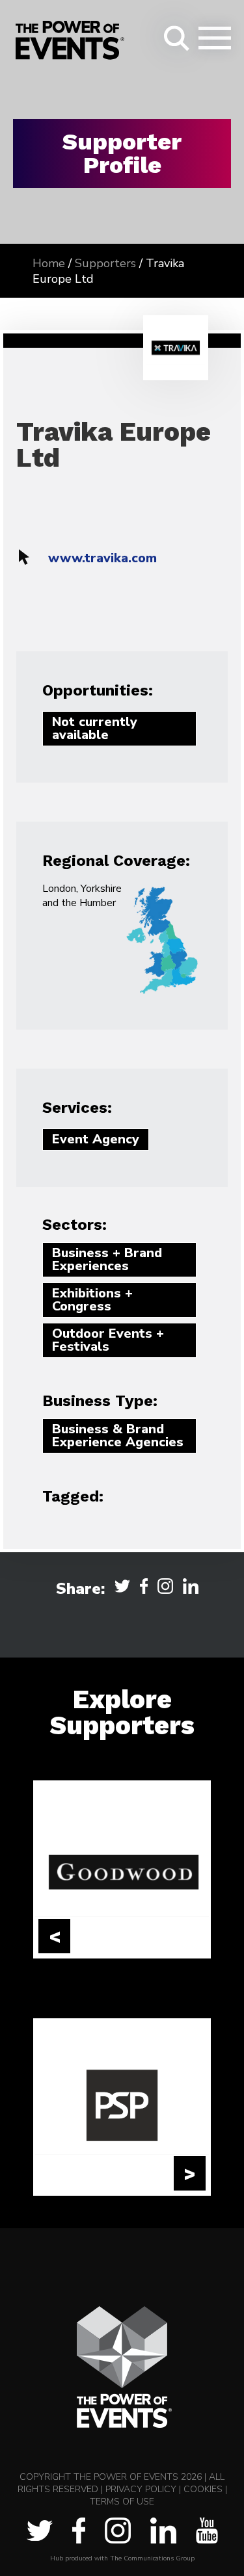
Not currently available (95, 728)
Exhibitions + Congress (92, 1300)
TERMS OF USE (122, 2502)
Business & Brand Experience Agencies (118, 1436)
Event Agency (96, 1139)
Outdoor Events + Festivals (108, 1340)
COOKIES (203, 2489)
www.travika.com (102, 558)
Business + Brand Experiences (107, 1259)
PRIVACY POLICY (141, 2489)
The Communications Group (152, 2558)
